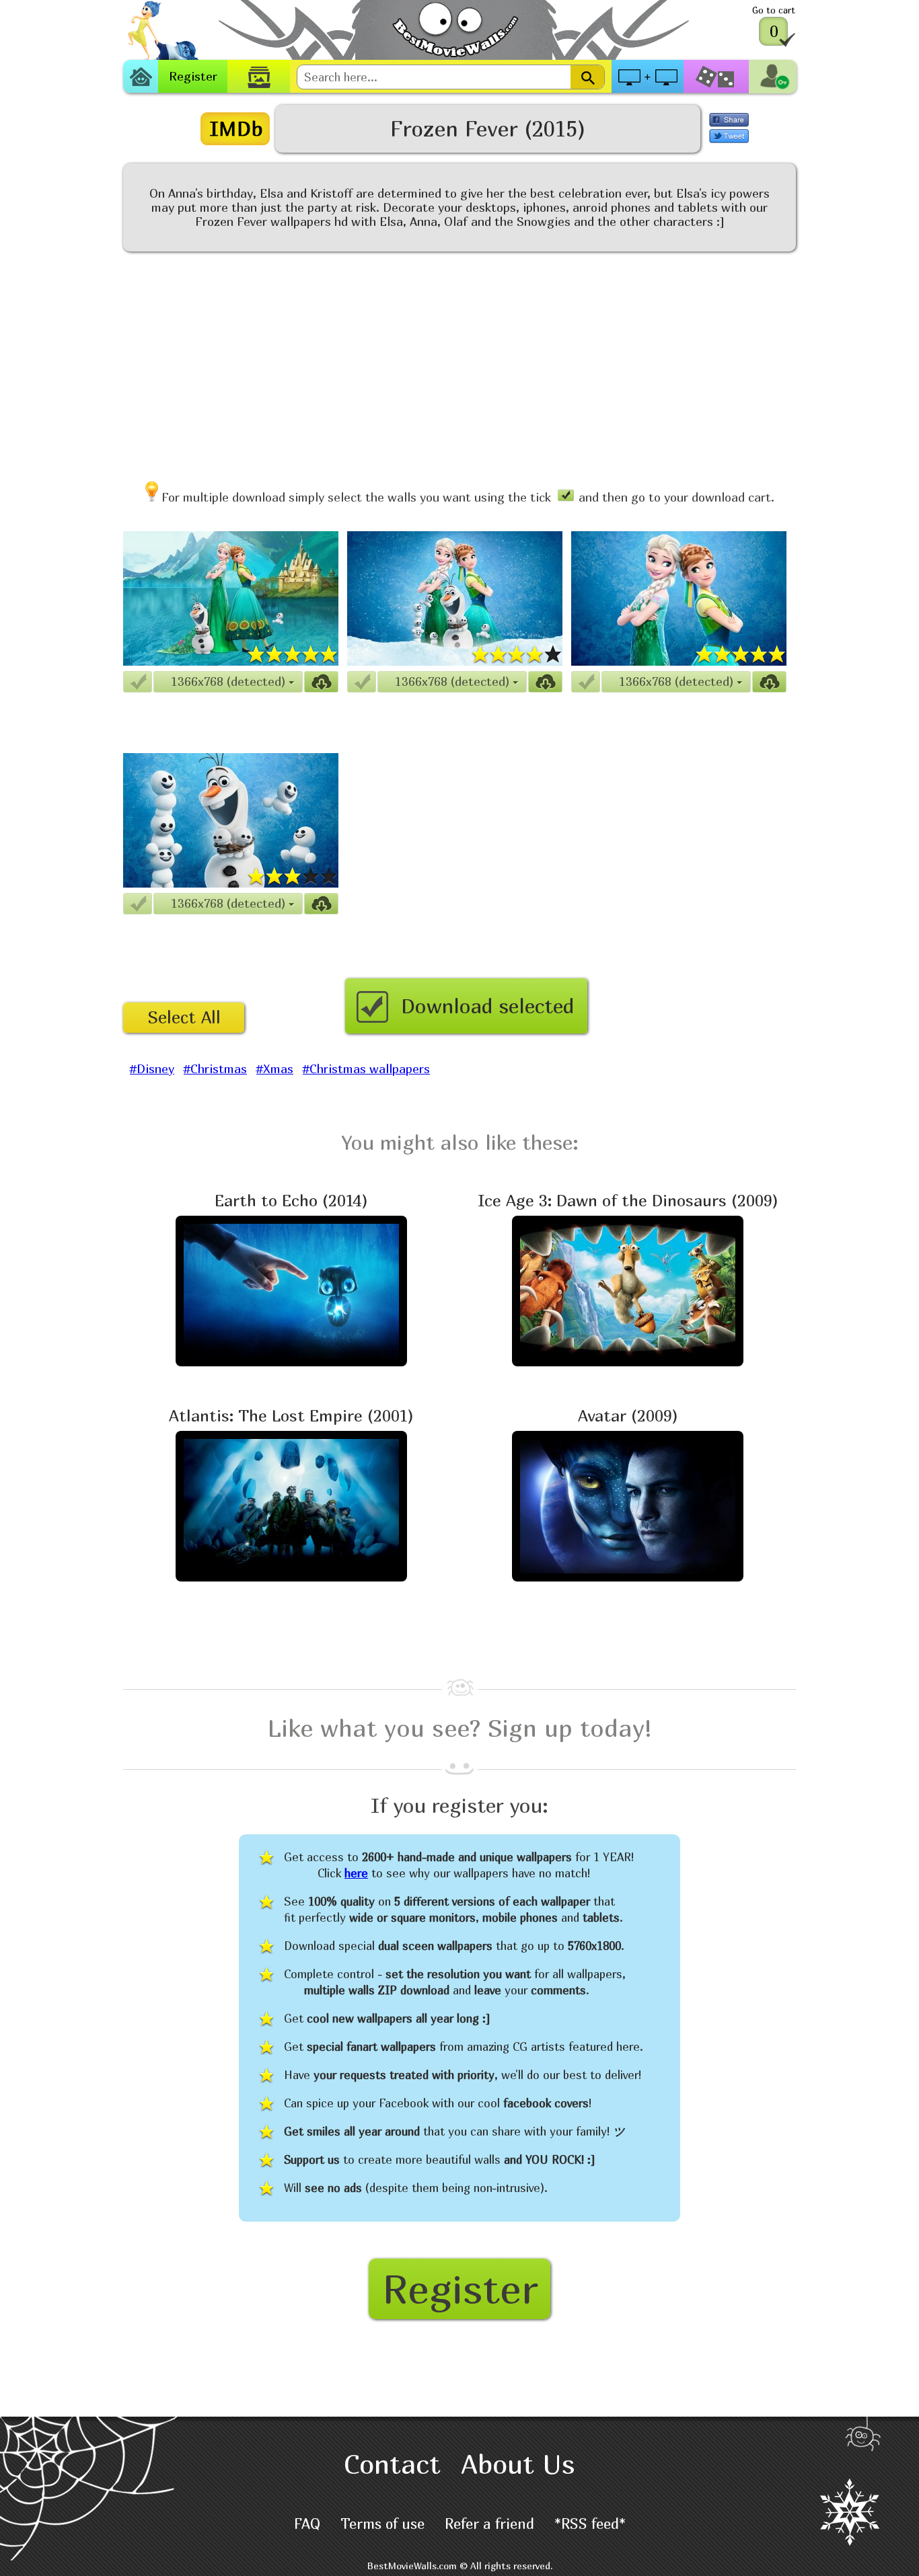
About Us (518, 2464)
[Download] (321, 682)
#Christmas (215, 1069)
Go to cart (774, 10)
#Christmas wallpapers (366, 1069)
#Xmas (275, 1069)
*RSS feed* (590, 2524)
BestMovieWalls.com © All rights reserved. (460, 2566)
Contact (392, 2464)
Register (193, 76)
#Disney (152, 1069)
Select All (184, 1017)
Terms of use (382, 2524)
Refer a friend (489, 2524)
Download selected (487, 1006)
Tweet (729, 136)
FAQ (307, 2524)
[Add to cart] (138, 682)
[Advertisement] (459, 360)
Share (729, 120)
